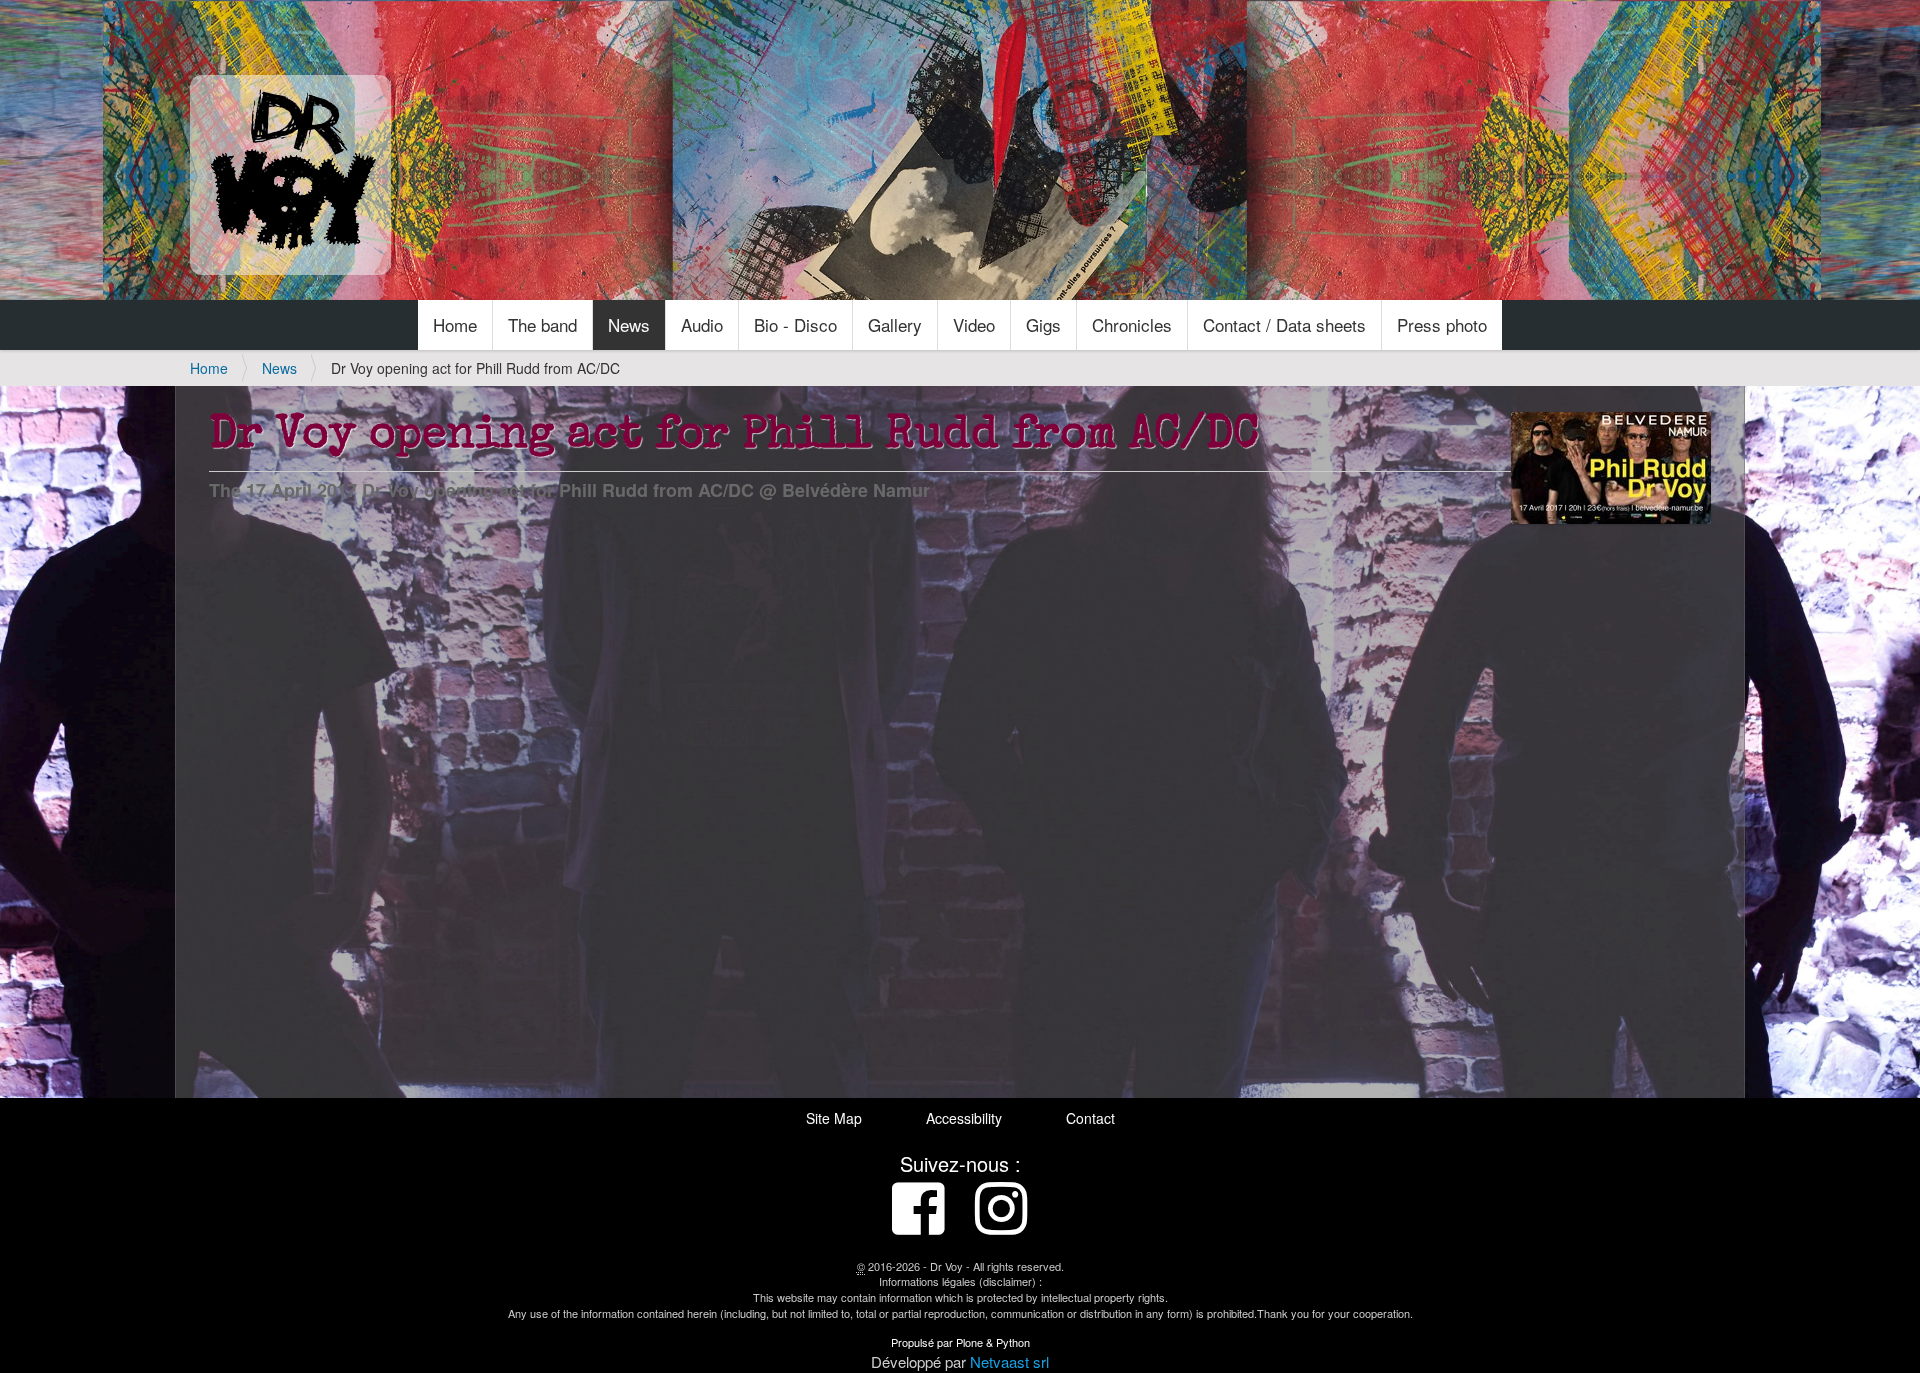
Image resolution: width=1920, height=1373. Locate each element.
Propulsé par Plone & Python (960, 1342)
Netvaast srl (1009, 1361)
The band (542, 324)
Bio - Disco (795, 324)
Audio (702, 324)
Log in (1710, 22)
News (629, 324)
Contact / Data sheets (1284, 324)
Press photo (1442, 324)
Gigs (1043, 324)
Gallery (895, 324)
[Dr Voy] (290, 175)
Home (455, 324)
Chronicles (1132, 324)
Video (974, 324)
